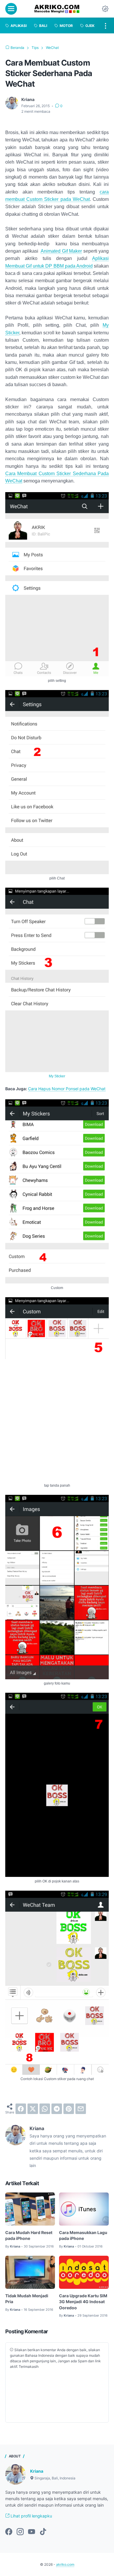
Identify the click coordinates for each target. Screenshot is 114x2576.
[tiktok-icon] (43, 2532)
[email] (81, 2109)
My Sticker (57, 1076)
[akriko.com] (57, 9)
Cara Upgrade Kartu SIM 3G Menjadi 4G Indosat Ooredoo (83, 2302)
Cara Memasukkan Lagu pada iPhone (83, 2235)
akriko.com (65, 2564)
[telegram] (57, 2109)
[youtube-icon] (32, 2532)
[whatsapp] (45, 2109)
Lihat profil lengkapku (31, 2516)
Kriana (37, 2471)
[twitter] (33, 2109)
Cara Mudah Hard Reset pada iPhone (29, 2235)
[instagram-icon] (20, 2532)
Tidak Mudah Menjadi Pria (27, 2299)
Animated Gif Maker (61, 251)
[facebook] (21, 2109)
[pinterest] (69, 2109)
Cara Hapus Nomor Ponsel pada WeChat (67, 1089)
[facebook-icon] (9, 2532)
